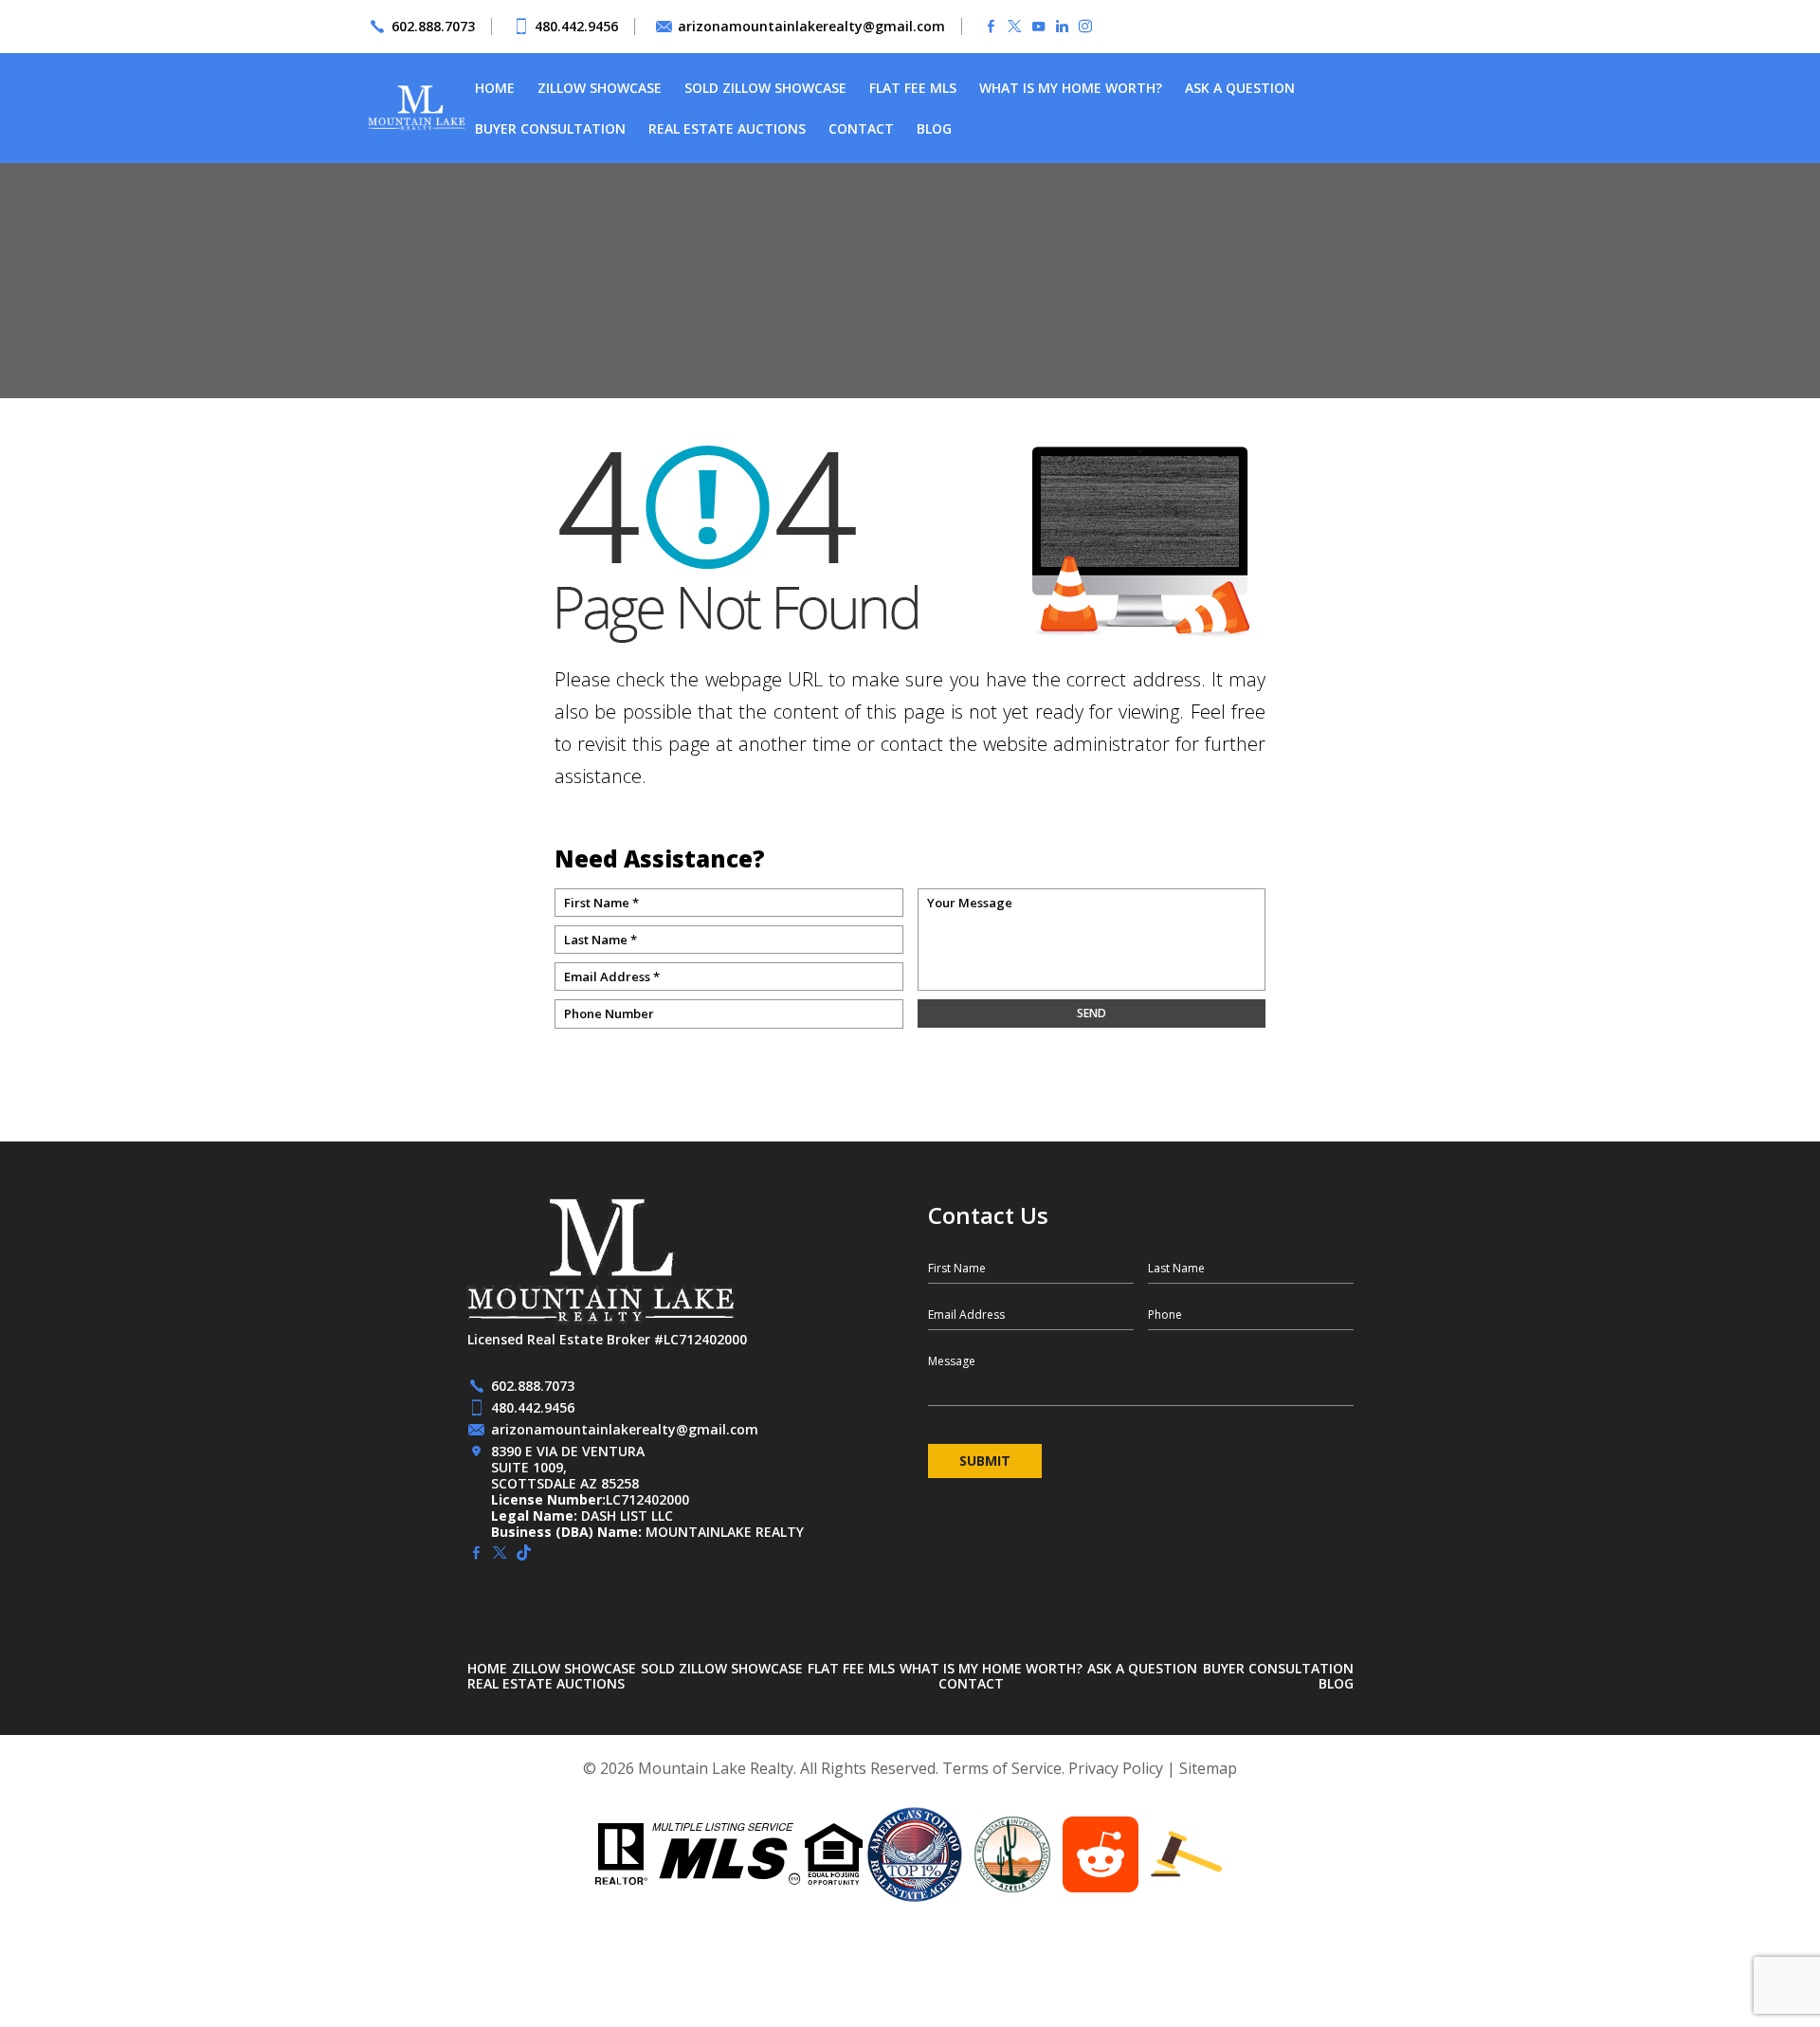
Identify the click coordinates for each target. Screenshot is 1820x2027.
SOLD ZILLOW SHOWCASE (765, 88)
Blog (934, 128)
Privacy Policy (1116, 1768)
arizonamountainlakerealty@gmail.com (811, 26)
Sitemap (1208, 1768)
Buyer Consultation (550, 128)
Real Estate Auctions (727, 128)
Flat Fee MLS (913, 88)
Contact (861, 128)
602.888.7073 (433, 26)
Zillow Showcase (600, 88)
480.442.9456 (576, 26)
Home (495, 88)
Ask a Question (1240, 88)
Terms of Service (1002, 1768)
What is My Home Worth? (1071, 88)
